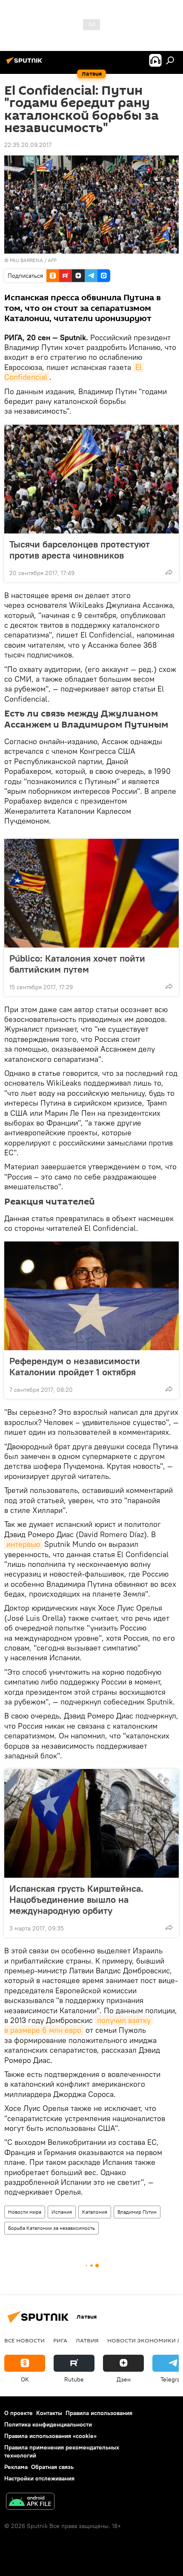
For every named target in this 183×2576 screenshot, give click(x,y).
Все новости (24, 2340)
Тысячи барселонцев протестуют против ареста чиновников (80, 550)
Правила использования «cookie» (50, 2436)
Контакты (49, 2413)
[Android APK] (30, 2502)
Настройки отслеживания (39, 2478)
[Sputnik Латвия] (26, 64)
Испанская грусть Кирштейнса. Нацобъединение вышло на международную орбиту (76, 1899)
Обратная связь (52, 2467)
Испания (62, 2212)
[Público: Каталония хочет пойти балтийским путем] (91, 893)
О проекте (19, 2413)
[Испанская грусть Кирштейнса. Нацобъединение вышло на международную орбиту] (91, 1823)
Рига (60, 2340)
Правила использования (99, 2413)
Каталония (95, 2212)
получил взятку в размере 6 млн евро (79, 2025)
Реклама (16, 2467)
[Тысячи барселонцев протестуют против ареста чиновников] (91, 479)
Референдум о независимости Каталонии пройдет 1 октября (75, 1366)
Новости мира (25, 2212)
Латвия (87, 2340)
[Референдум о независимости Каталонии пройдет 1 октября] (91, 1296)
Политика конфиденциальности (48, 2424)
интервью (23, 1544)
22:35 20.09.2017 (28, 145)
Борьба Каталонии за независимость (51, 2228)
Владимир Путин (137, 2212)
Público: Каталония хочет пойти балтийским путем (77, 964)
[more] (169, 572)
